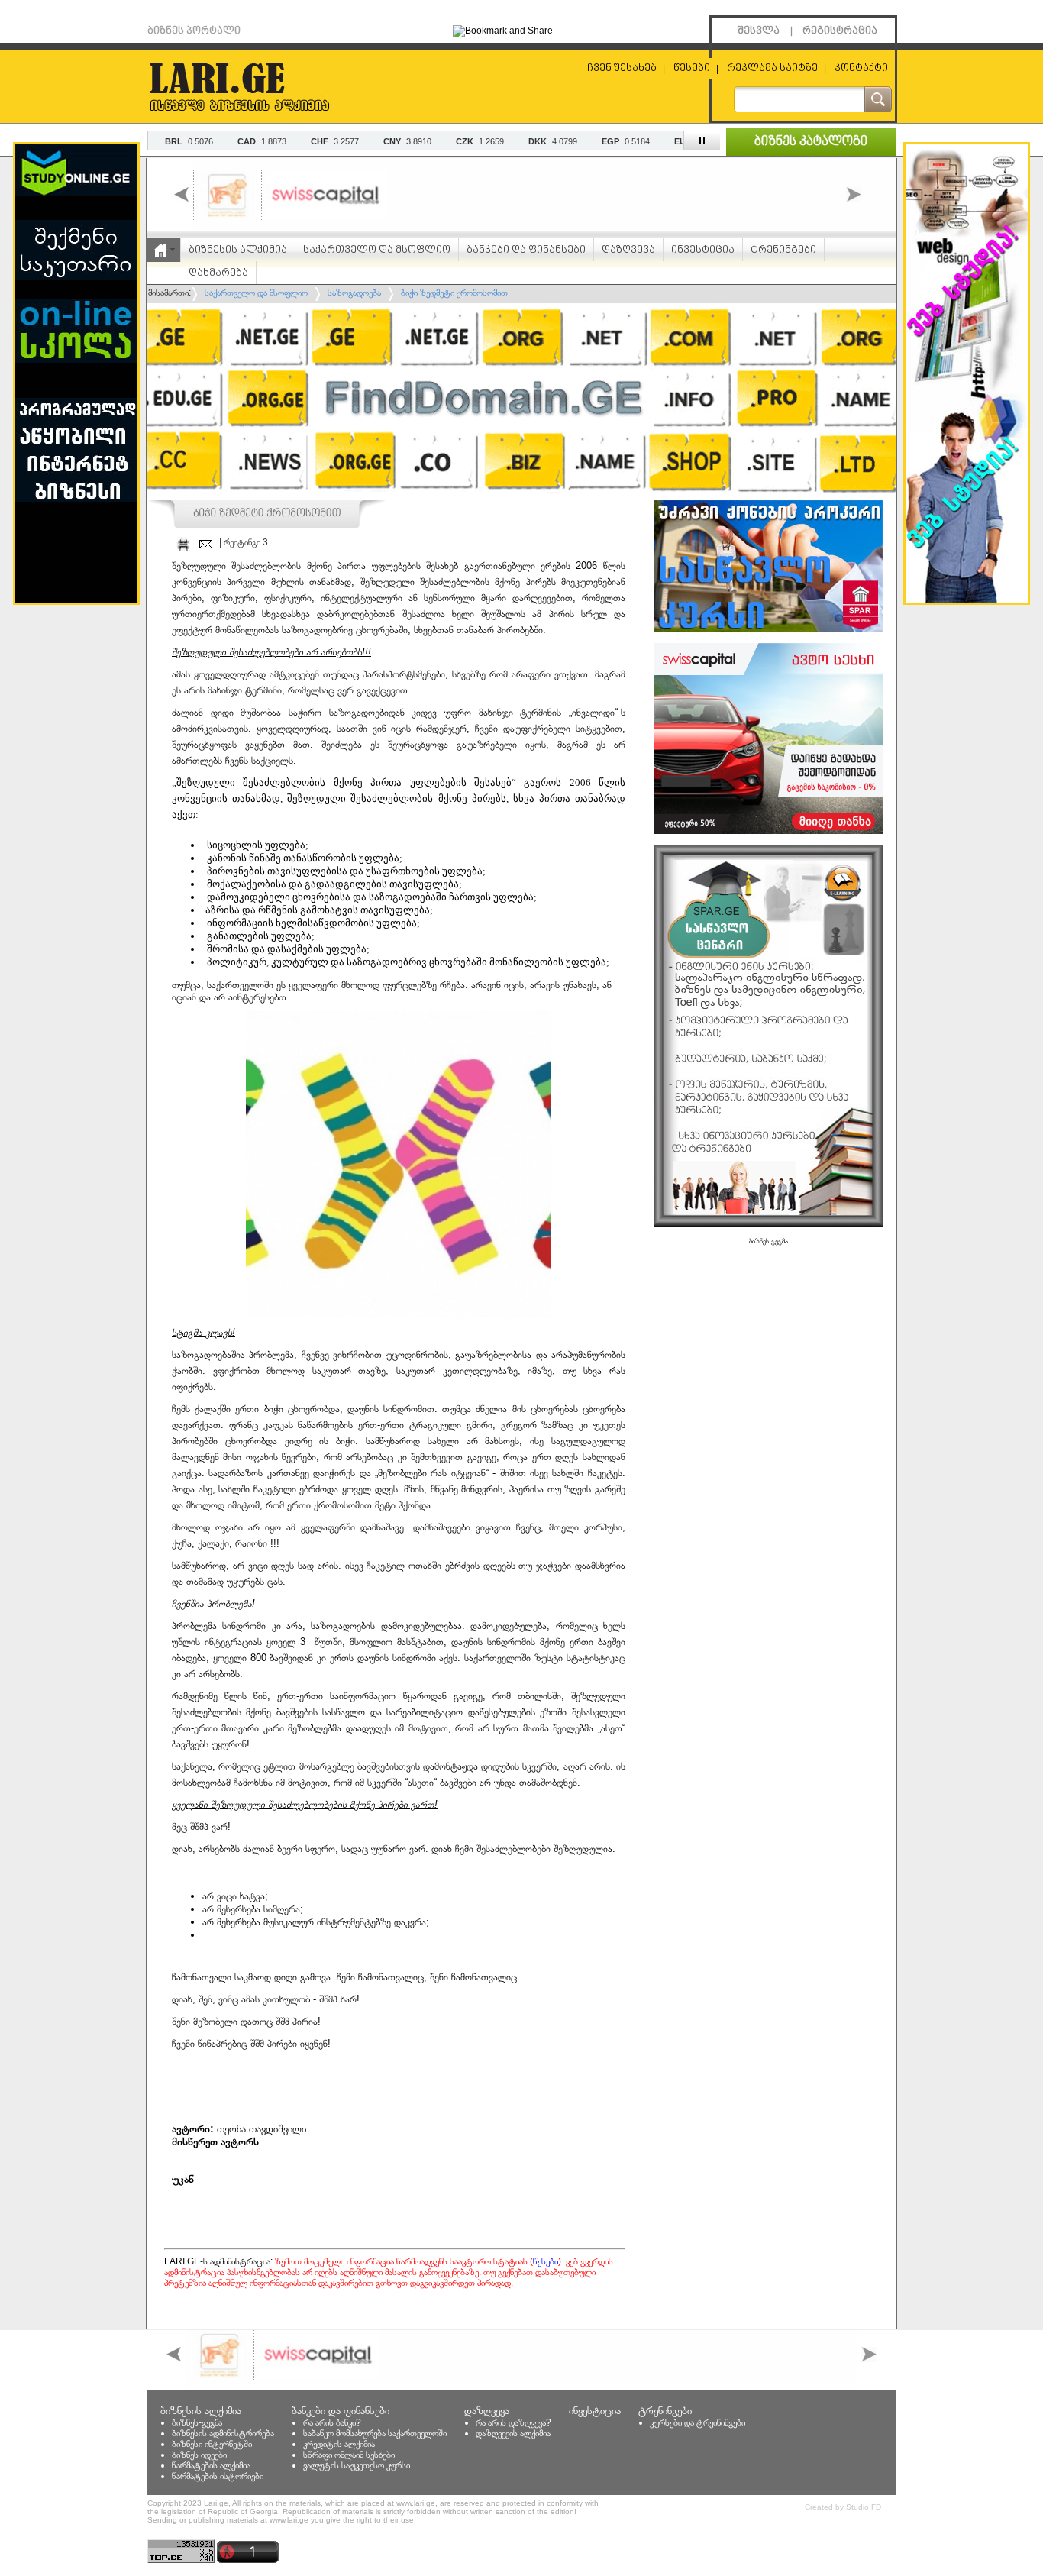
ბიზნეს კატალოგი (811, 142)
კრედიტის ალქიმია (339, 2444)
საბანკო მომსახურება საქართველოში (375, 2433)
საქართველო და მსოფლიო (377, 250)
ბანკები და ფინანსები (526, 250)
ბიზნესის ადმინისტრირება (223, 2433)
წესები (692, 68)
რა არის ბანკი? (332, 2422)
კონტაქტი (861, 68)
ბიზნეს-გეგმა (197, 2422)
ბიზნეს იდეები (199, 2455)
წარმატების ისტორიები (218, 2476)
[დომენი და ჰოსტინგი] (521, 496)
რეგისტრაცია (840, 31)
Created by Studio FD (843, 2507)
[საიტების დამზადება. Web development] (967, 600)
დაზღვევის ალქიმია (513, 2433)
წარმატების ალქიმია (211, 2465)
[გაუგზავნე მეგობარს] (206, 544)
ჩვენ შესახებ (622, 68)
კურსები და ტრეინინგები (697, 2422)
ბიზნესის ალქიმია (238, 250)
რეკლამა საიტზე (772, 68)
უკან (183, 2179)
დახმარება (218, 273)
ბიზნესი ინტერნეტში (212, 2444)
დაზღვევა (628, 250)
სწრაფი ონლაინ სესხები (349, 2455)
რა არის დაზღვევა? (513, 2422)
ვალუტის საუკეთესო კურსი (357, 2465)
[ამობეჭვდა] (183, 544)
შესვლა (759, 31)
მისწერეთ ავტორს (215, 2141)
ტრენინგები (783, 250)
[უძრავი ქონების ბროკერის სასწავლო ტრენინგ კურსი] (768, 629)
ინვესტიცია (703, 250)
